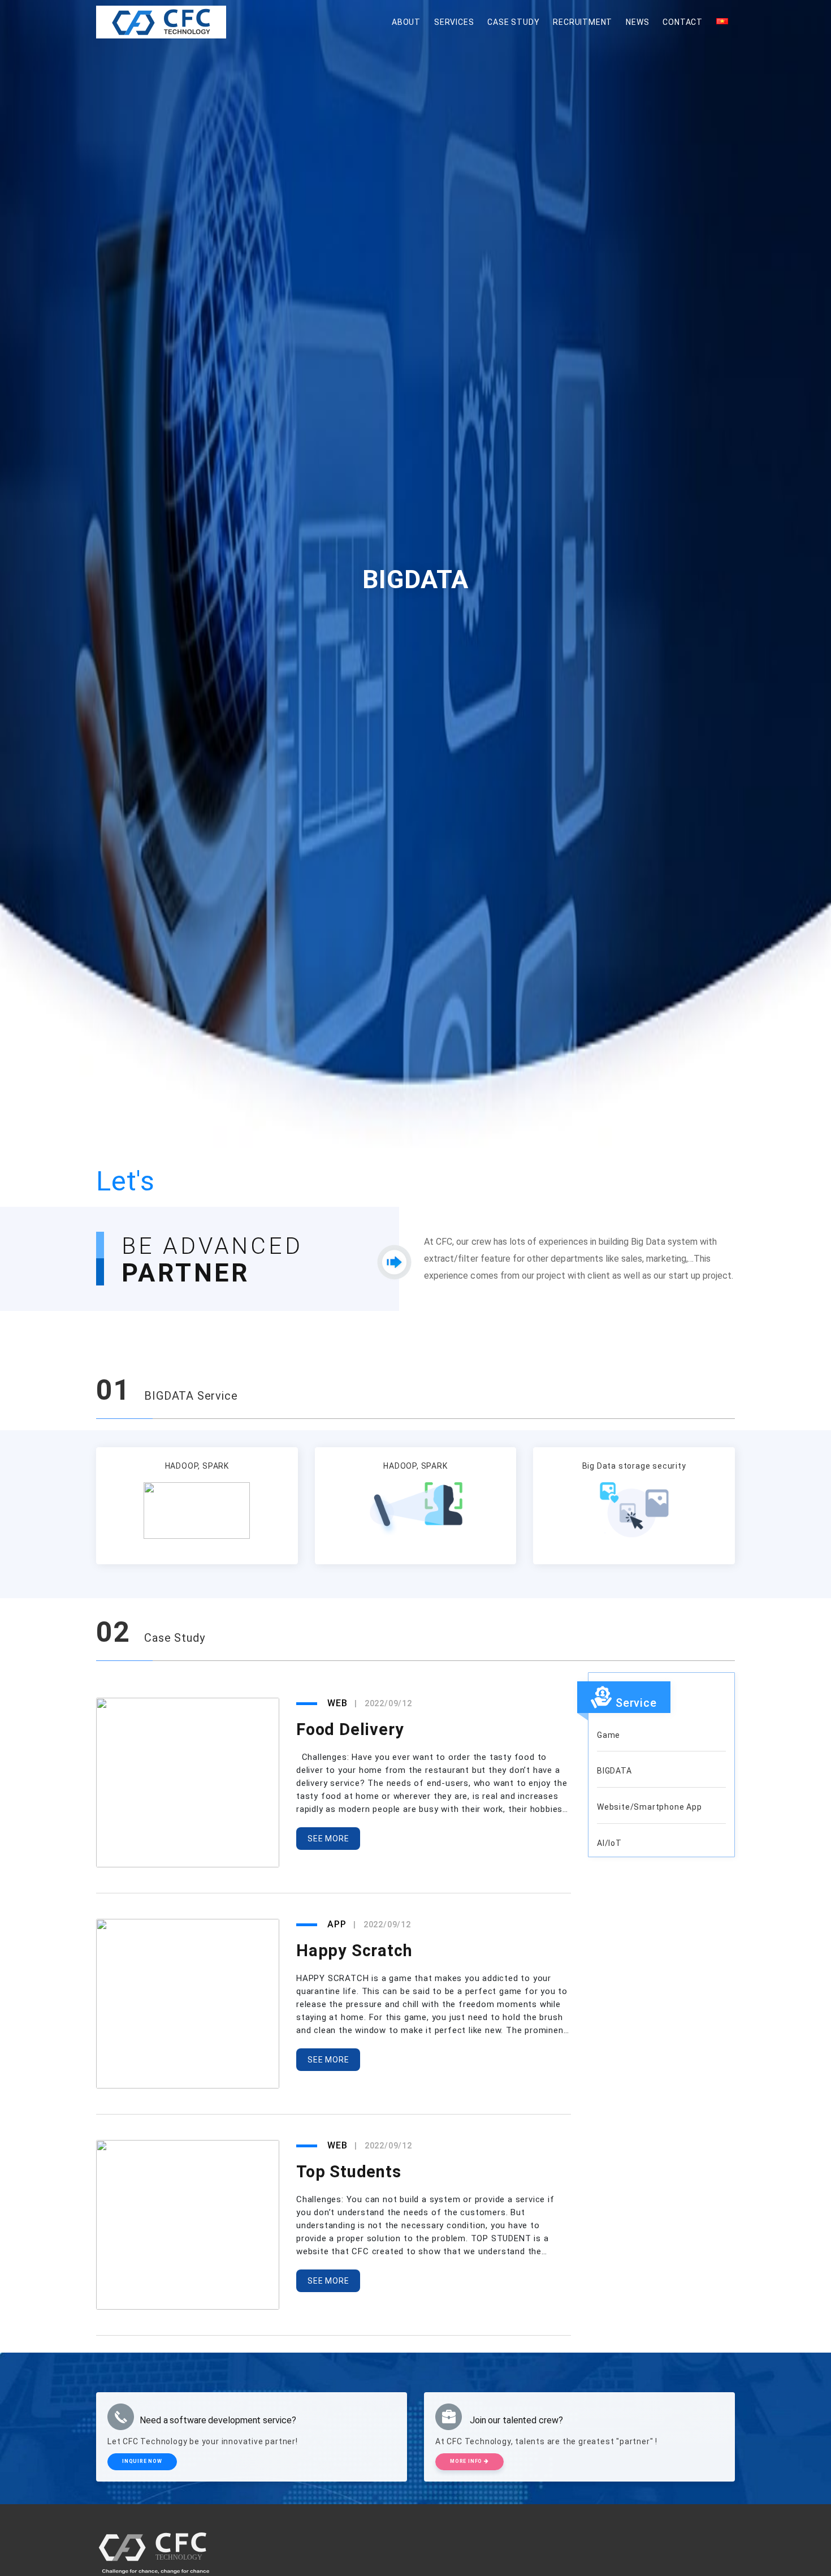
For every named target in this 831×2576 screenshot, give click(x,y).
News (637, 22)
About (406, 22)
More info (467, 2461)
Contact (683, 22)
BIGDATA (614, 1771)
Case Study (513, 22)
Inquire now (142, 2461)
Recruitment (583, 22)
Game (609, 1735)
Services (454, 22)
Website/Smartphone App (650, 1807)
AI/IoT (609, 1843)
